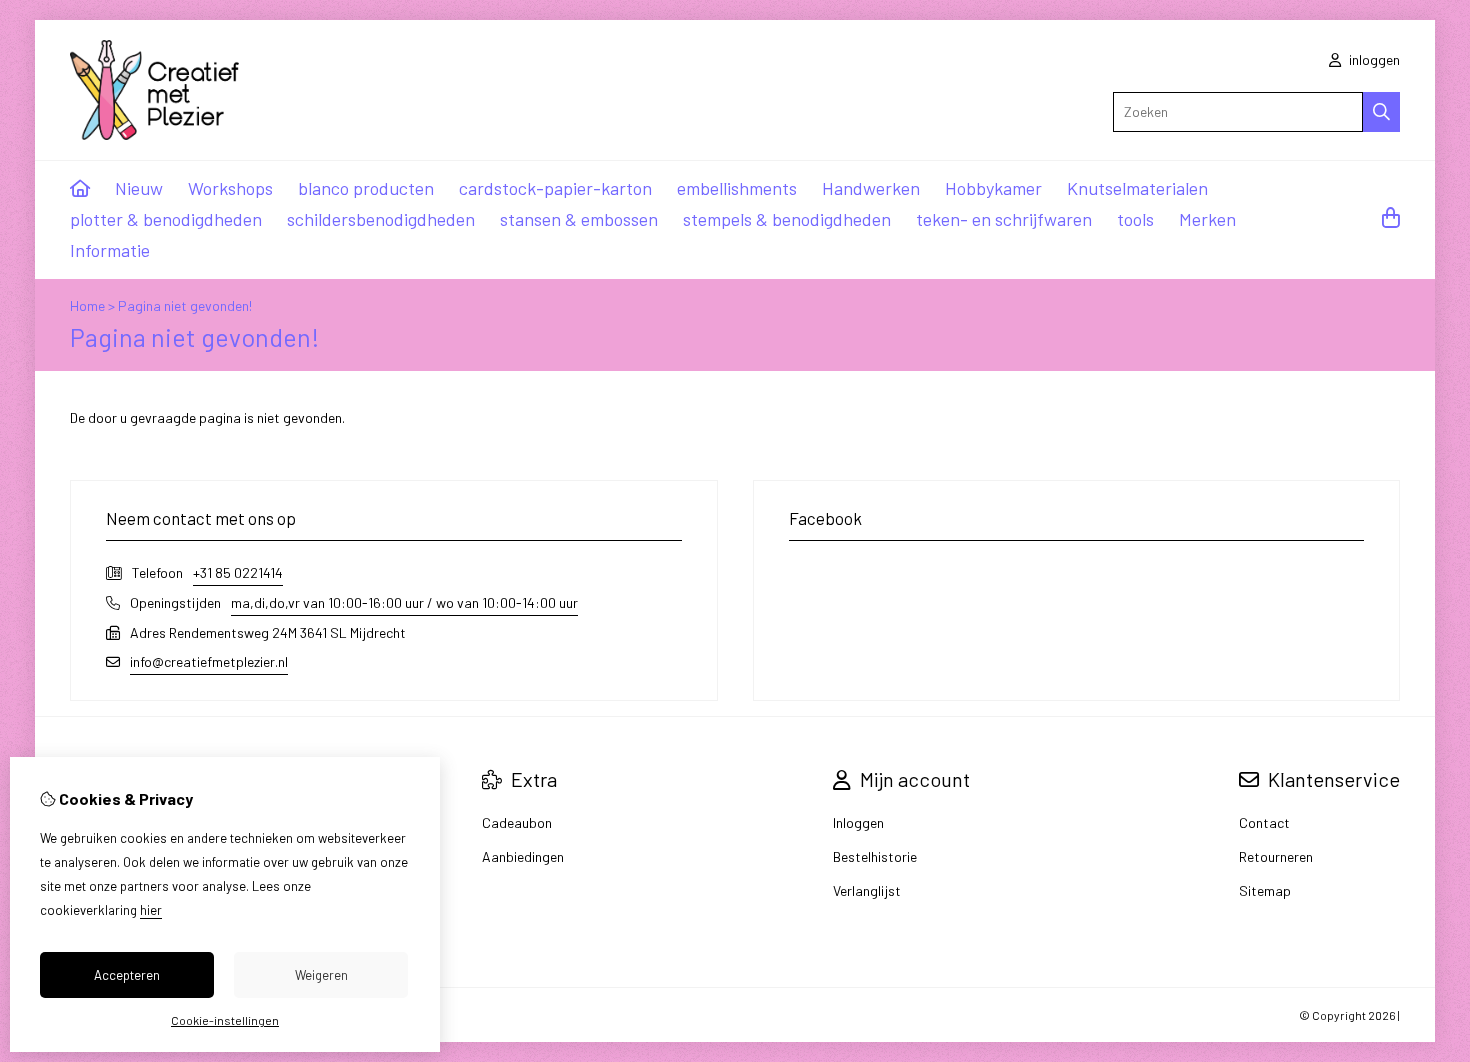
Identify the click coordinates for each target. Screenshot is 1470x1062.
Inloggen (858, 822)
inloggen (1373, 59)
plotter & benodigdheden (166, 219)
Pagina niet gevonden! (185, 305)
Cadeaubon (517, 822)
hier (151, 910)
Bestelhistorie (875, 856)
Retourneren (1276, 856)
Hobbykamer (993, 188)
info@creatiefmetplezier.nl (209, 661)
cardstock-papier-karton (555, 188)
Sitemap (1265, 890)
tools (1135, 219)
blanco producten (366, 188)
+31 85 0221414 (238, 572)
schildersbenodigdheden (381, 219)
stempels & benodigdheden (787, 219)
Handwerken (871, 188)
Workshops (230, 188)
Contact (1264, 822)
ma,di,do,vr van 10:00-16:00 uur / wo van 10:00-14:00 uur (404, 602)
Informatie (110, 250)
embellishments (737, 188)
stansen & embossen (579, 219)
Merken (1207, 219)
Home (87, 305)
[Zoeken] (1381, 112)
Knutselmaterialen (1137, 188)
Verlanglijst (867, 890)
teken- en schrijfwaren (1004, 219)
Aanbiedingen (523, 856)
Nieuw (139, 188)
